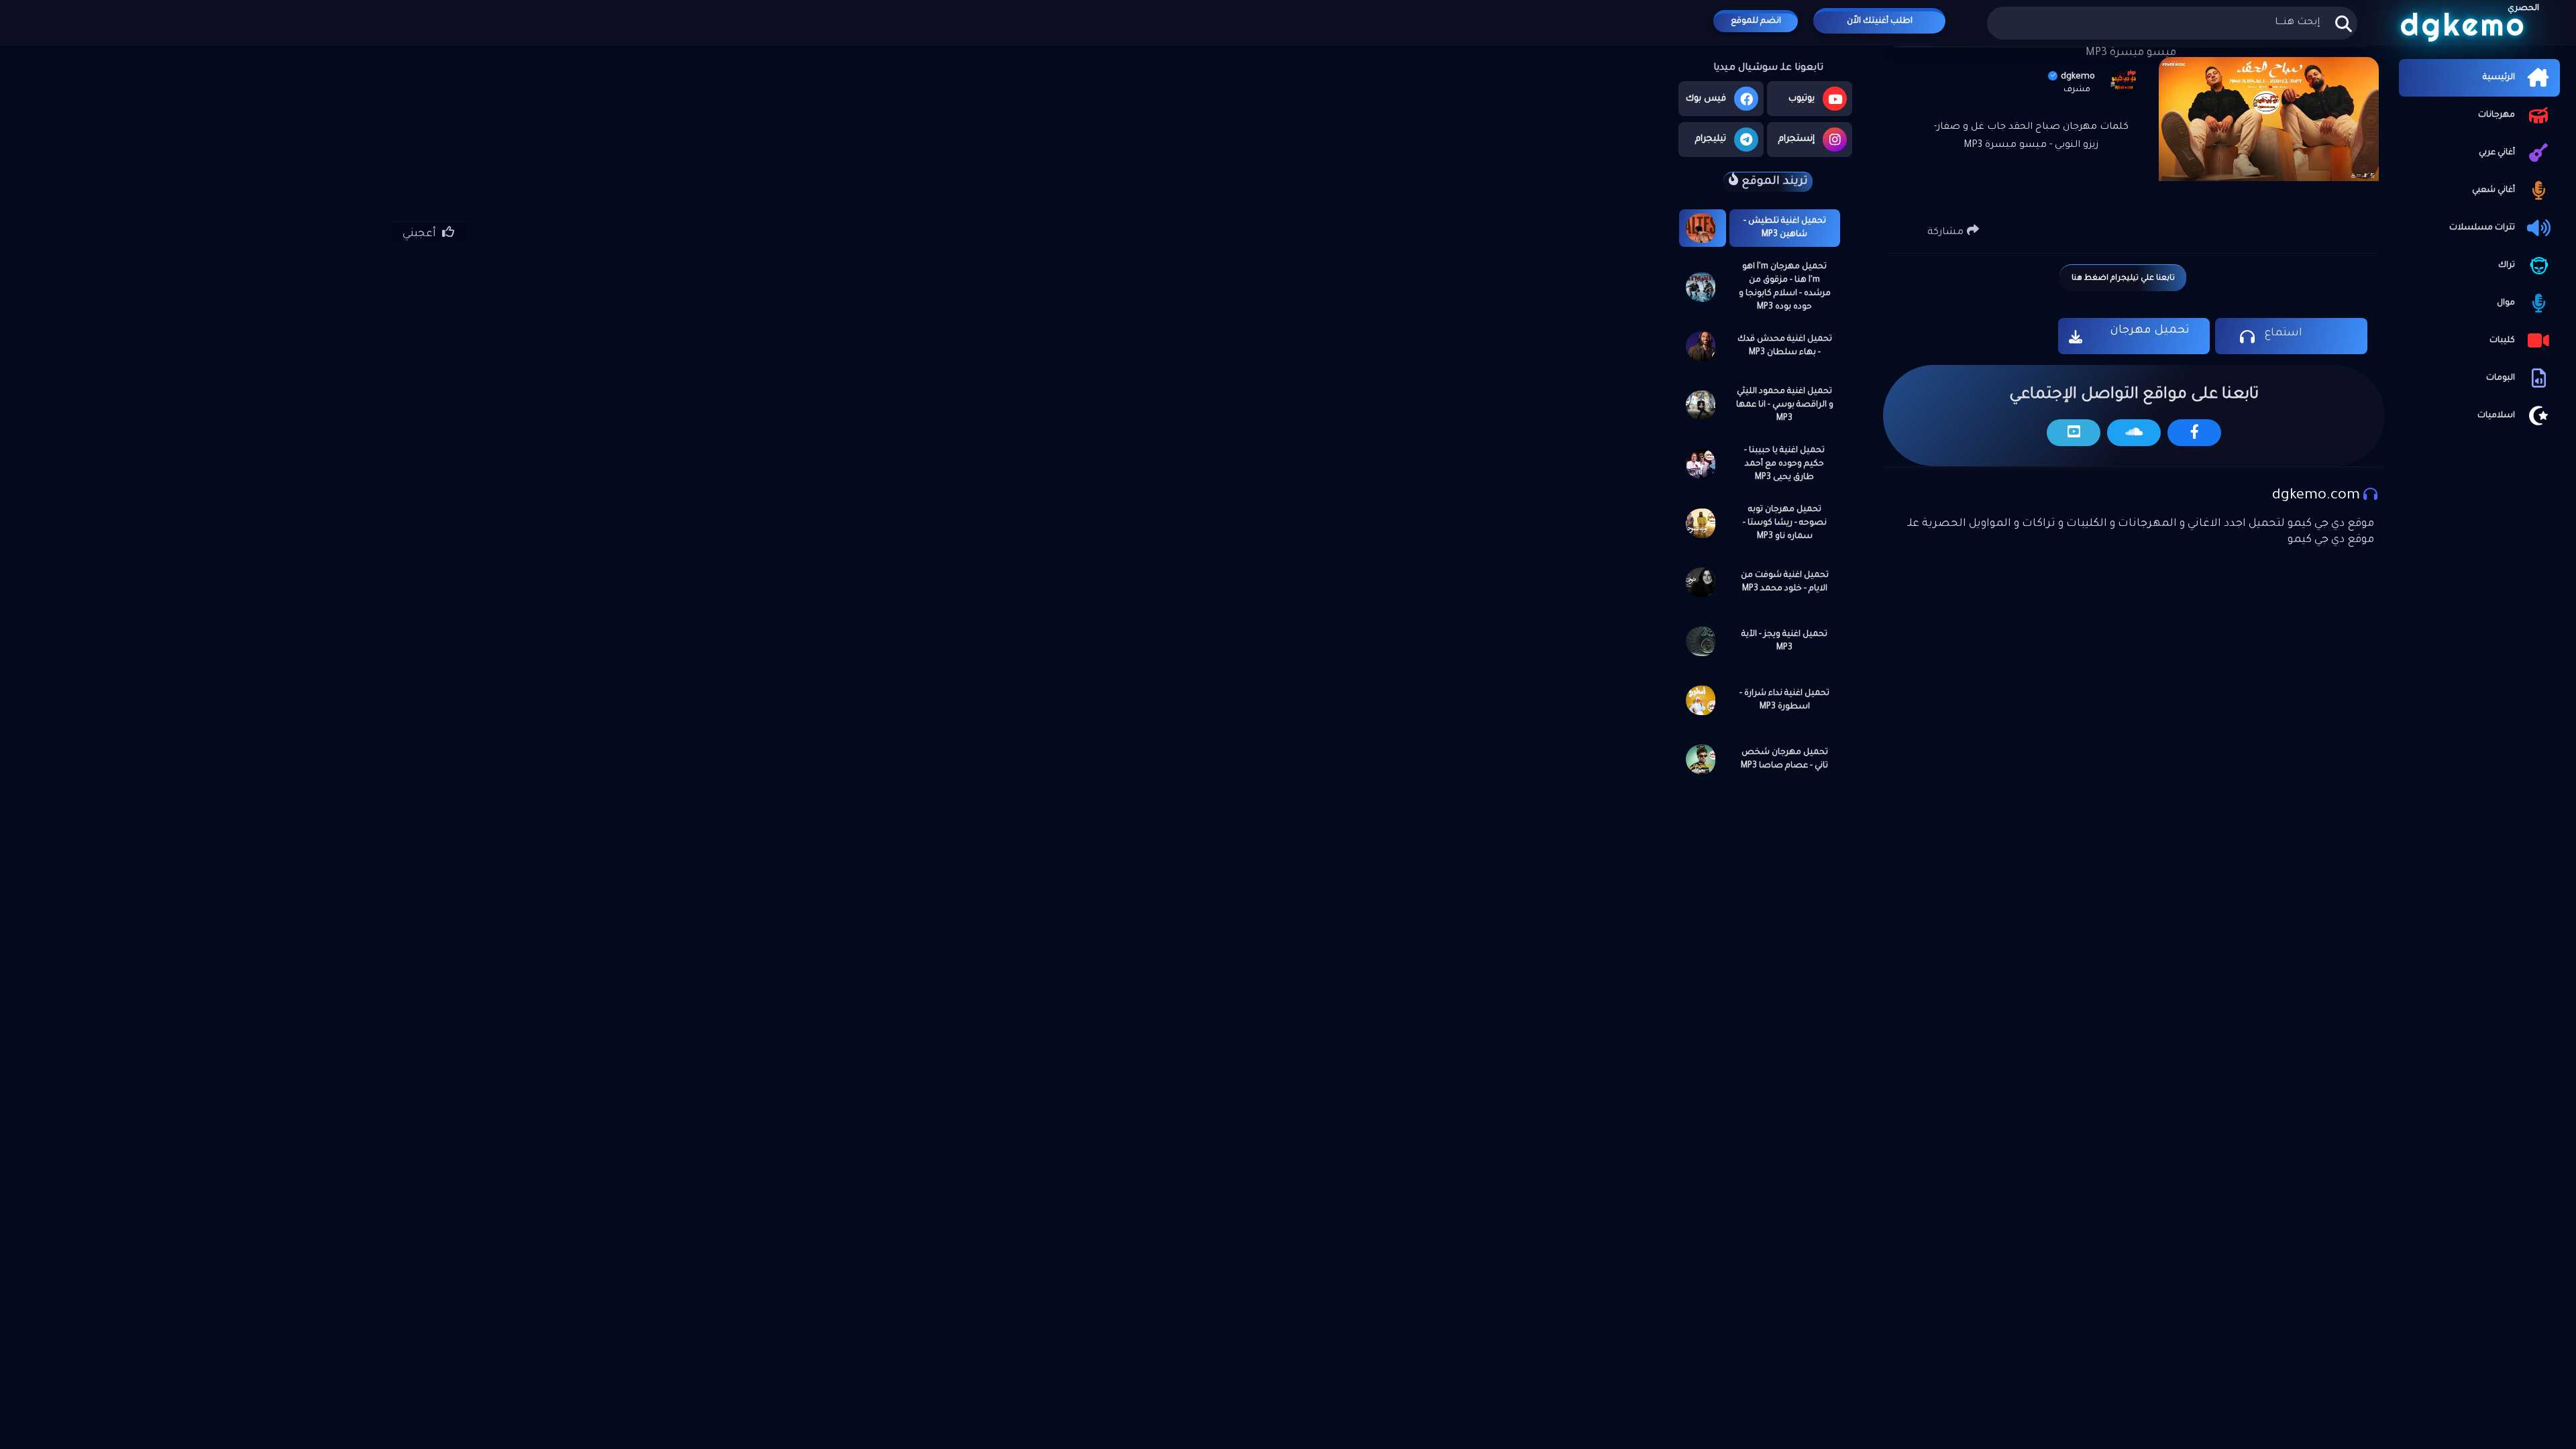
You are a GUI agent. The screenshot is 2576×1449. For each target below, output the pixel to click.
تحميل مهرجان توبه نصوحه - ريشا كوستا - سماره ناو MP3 (1785, 523)
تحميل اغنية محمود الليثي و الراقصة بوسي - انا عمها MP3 (1785, 405)
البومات (2501, 378)
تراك (2507, 266)
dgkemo (2078, 77)
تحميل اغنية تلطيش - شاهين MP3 (1785, 228)
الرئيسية (2499, 78)
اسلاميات (2496, 416)
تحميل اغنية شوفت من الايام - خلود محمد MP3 (1785, 582)
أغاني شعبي (2493, 191)
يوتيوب (1802, 99)
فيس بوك (1706, 99)
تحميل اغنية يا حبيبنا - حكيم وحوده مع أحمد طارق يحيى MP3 (1784, 464)
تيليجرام (1711, 139)
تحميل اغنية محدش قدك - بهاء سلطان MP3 (1785, 346)
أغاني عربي (2497, 153)
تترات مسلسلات (2482, 228)
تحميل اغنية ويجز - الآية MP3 (1784, 641)
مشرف (2077, 90)
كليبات (2502, 341)
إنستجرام (1796, 139)
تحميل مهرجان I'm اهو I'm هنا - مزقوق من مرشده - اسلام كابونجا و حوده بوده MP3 (1785, 287)
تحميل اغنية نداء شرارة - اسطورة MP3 (1784, 700)
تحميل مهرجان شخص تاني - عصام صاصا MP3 (1784, 759)
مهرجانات (2497, 115)
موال (2506, 303)
